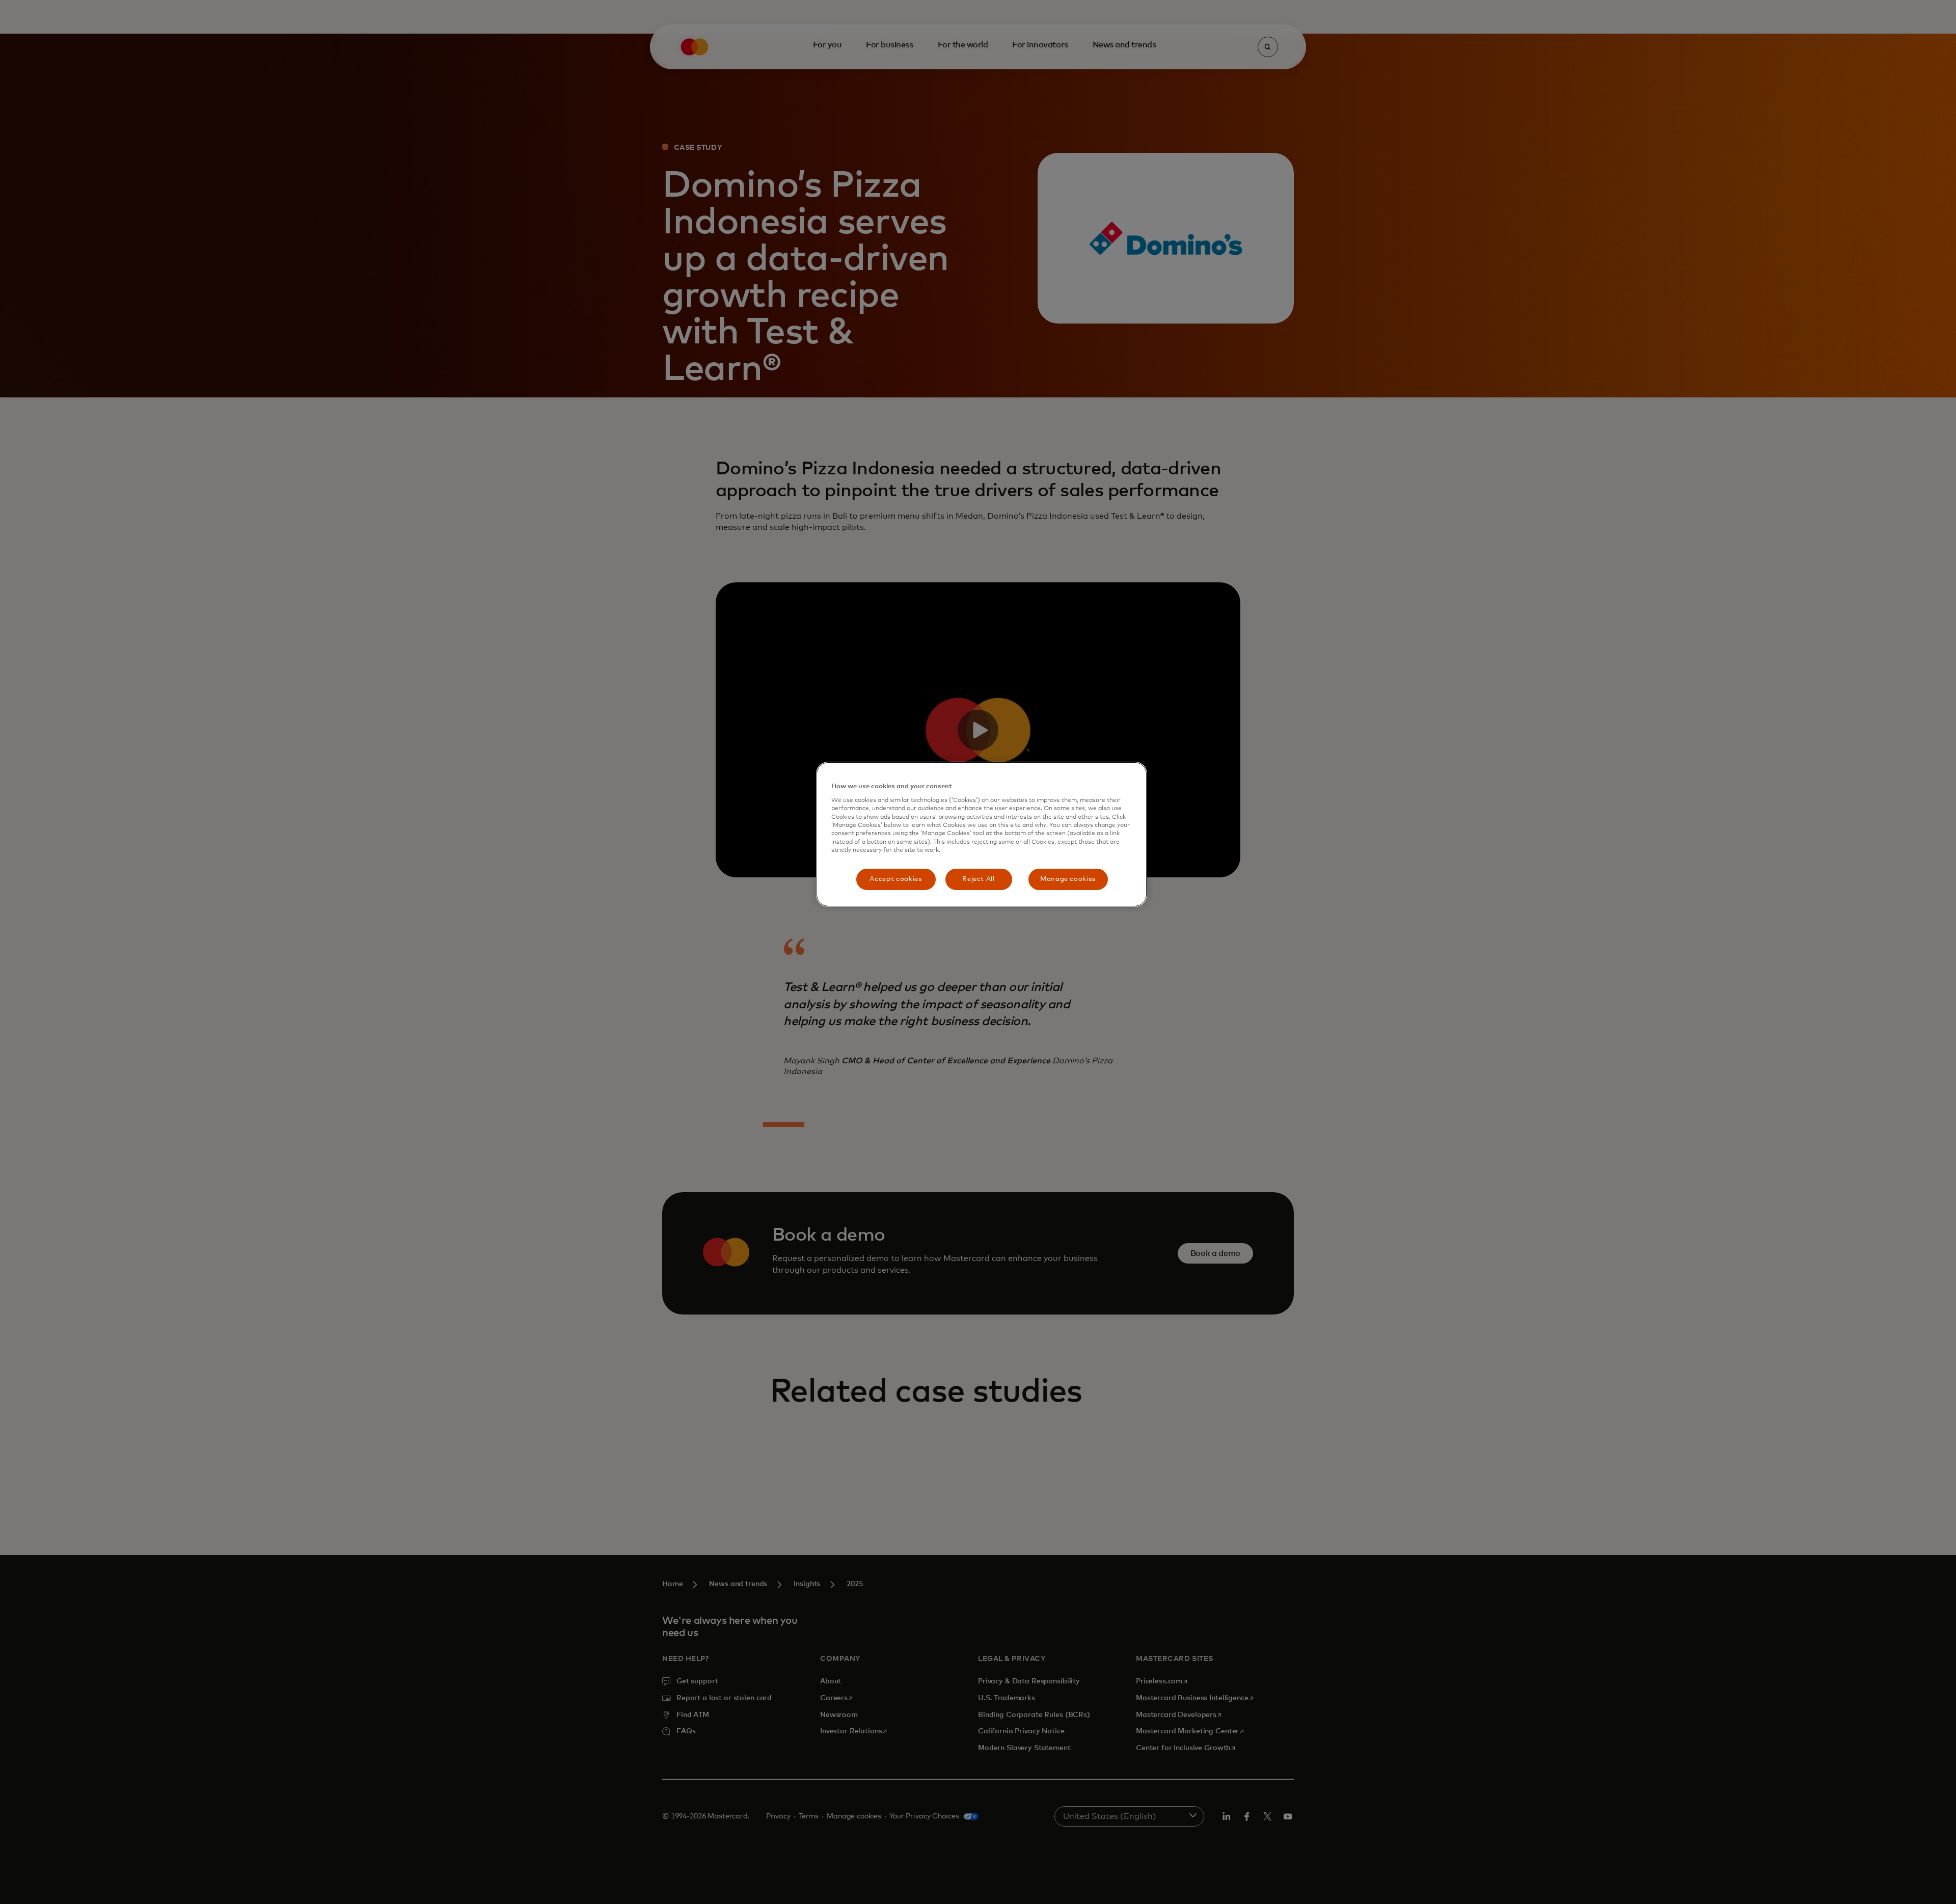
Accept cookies (895, 879)
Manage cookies (1068, 879)
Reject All (979, 879)
